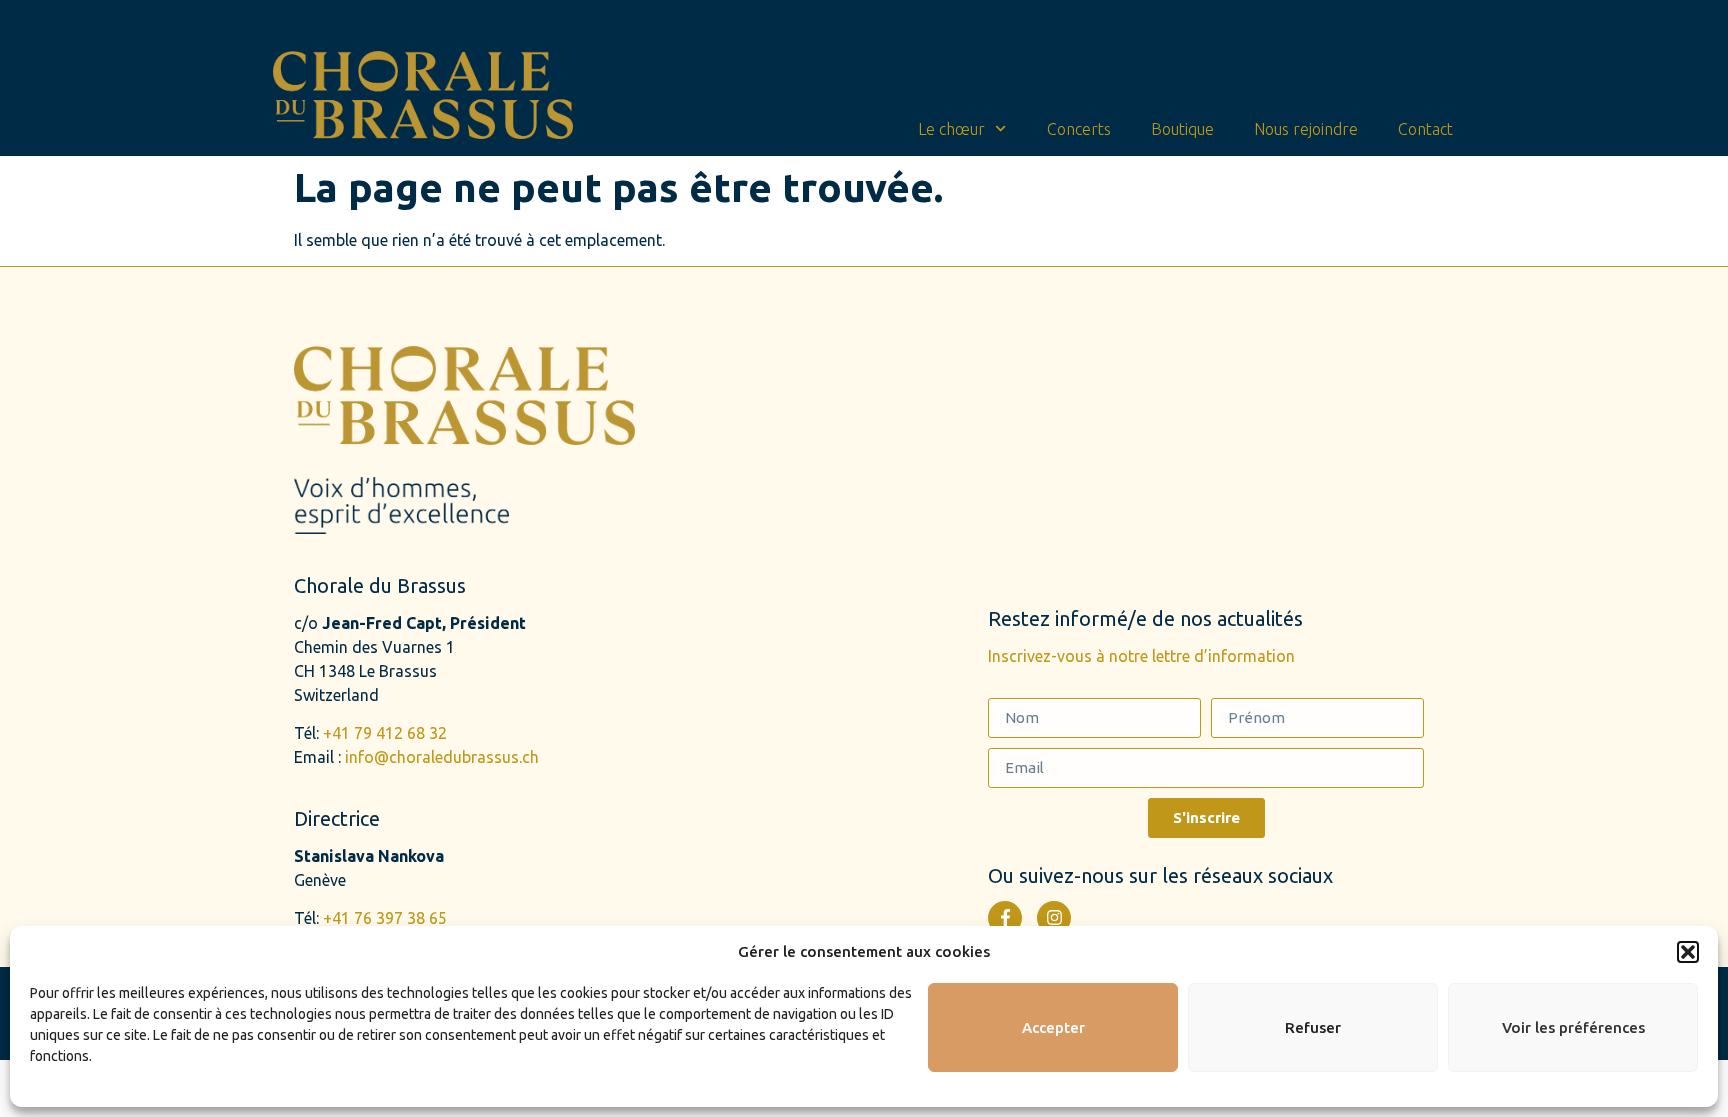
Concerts (1079, 129)
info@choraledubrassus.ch (442, 757)
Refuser (1313, 1027)
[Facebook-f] (1005, 918)
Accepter (1053, 1027)
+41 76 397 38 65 (385, 918)
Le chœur (951, 129)
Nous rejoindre (1306, 129)
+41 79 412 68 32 (385, 733)
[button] (1688, 952)
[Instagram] (1054, 918)
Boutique (1182, 129)
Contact (1425, 129)
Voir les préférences (1573, 1027)
